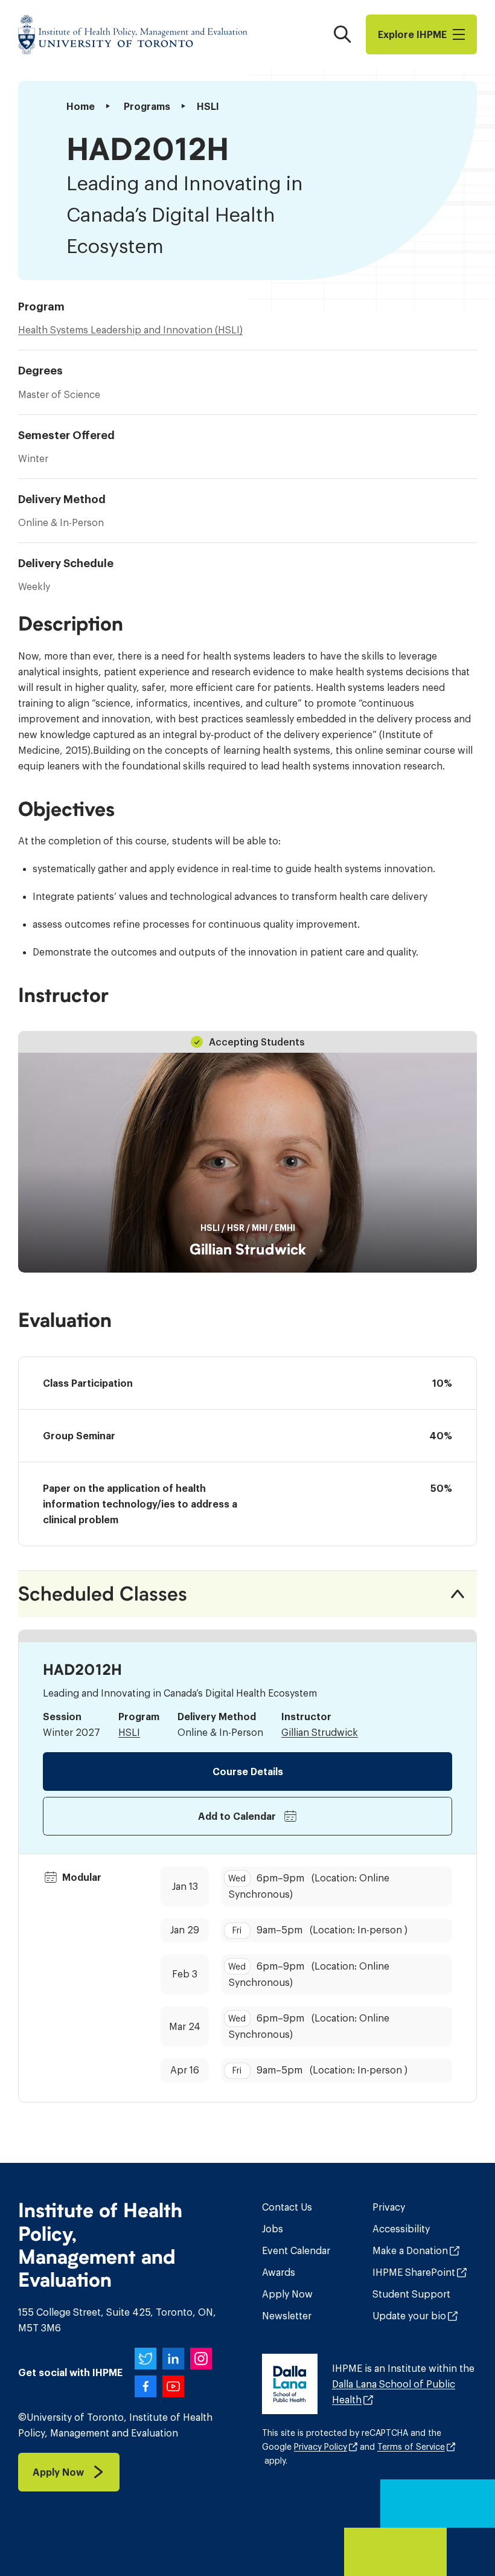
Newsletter (287, 2316)
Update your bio (409, 2316)
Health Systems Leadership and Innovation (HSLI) (130, 330)
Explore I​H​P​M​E (412, 34)
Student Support (411, 2294)
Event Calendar (296, 2250)
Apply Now (287, 2294)
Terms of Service (411, 2447)
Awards (279, 2272)
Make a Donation (410, 2250)
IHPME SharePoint (414, 2272)
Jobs (273, 2229)
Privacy (389, 2207)
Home (81, 106)
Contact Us (287, 2207)
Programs (147, 106)
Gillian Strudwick (248, 1250)
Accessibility (401, 2229)
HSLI (129, 1732)
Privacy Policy (321, 2447)
